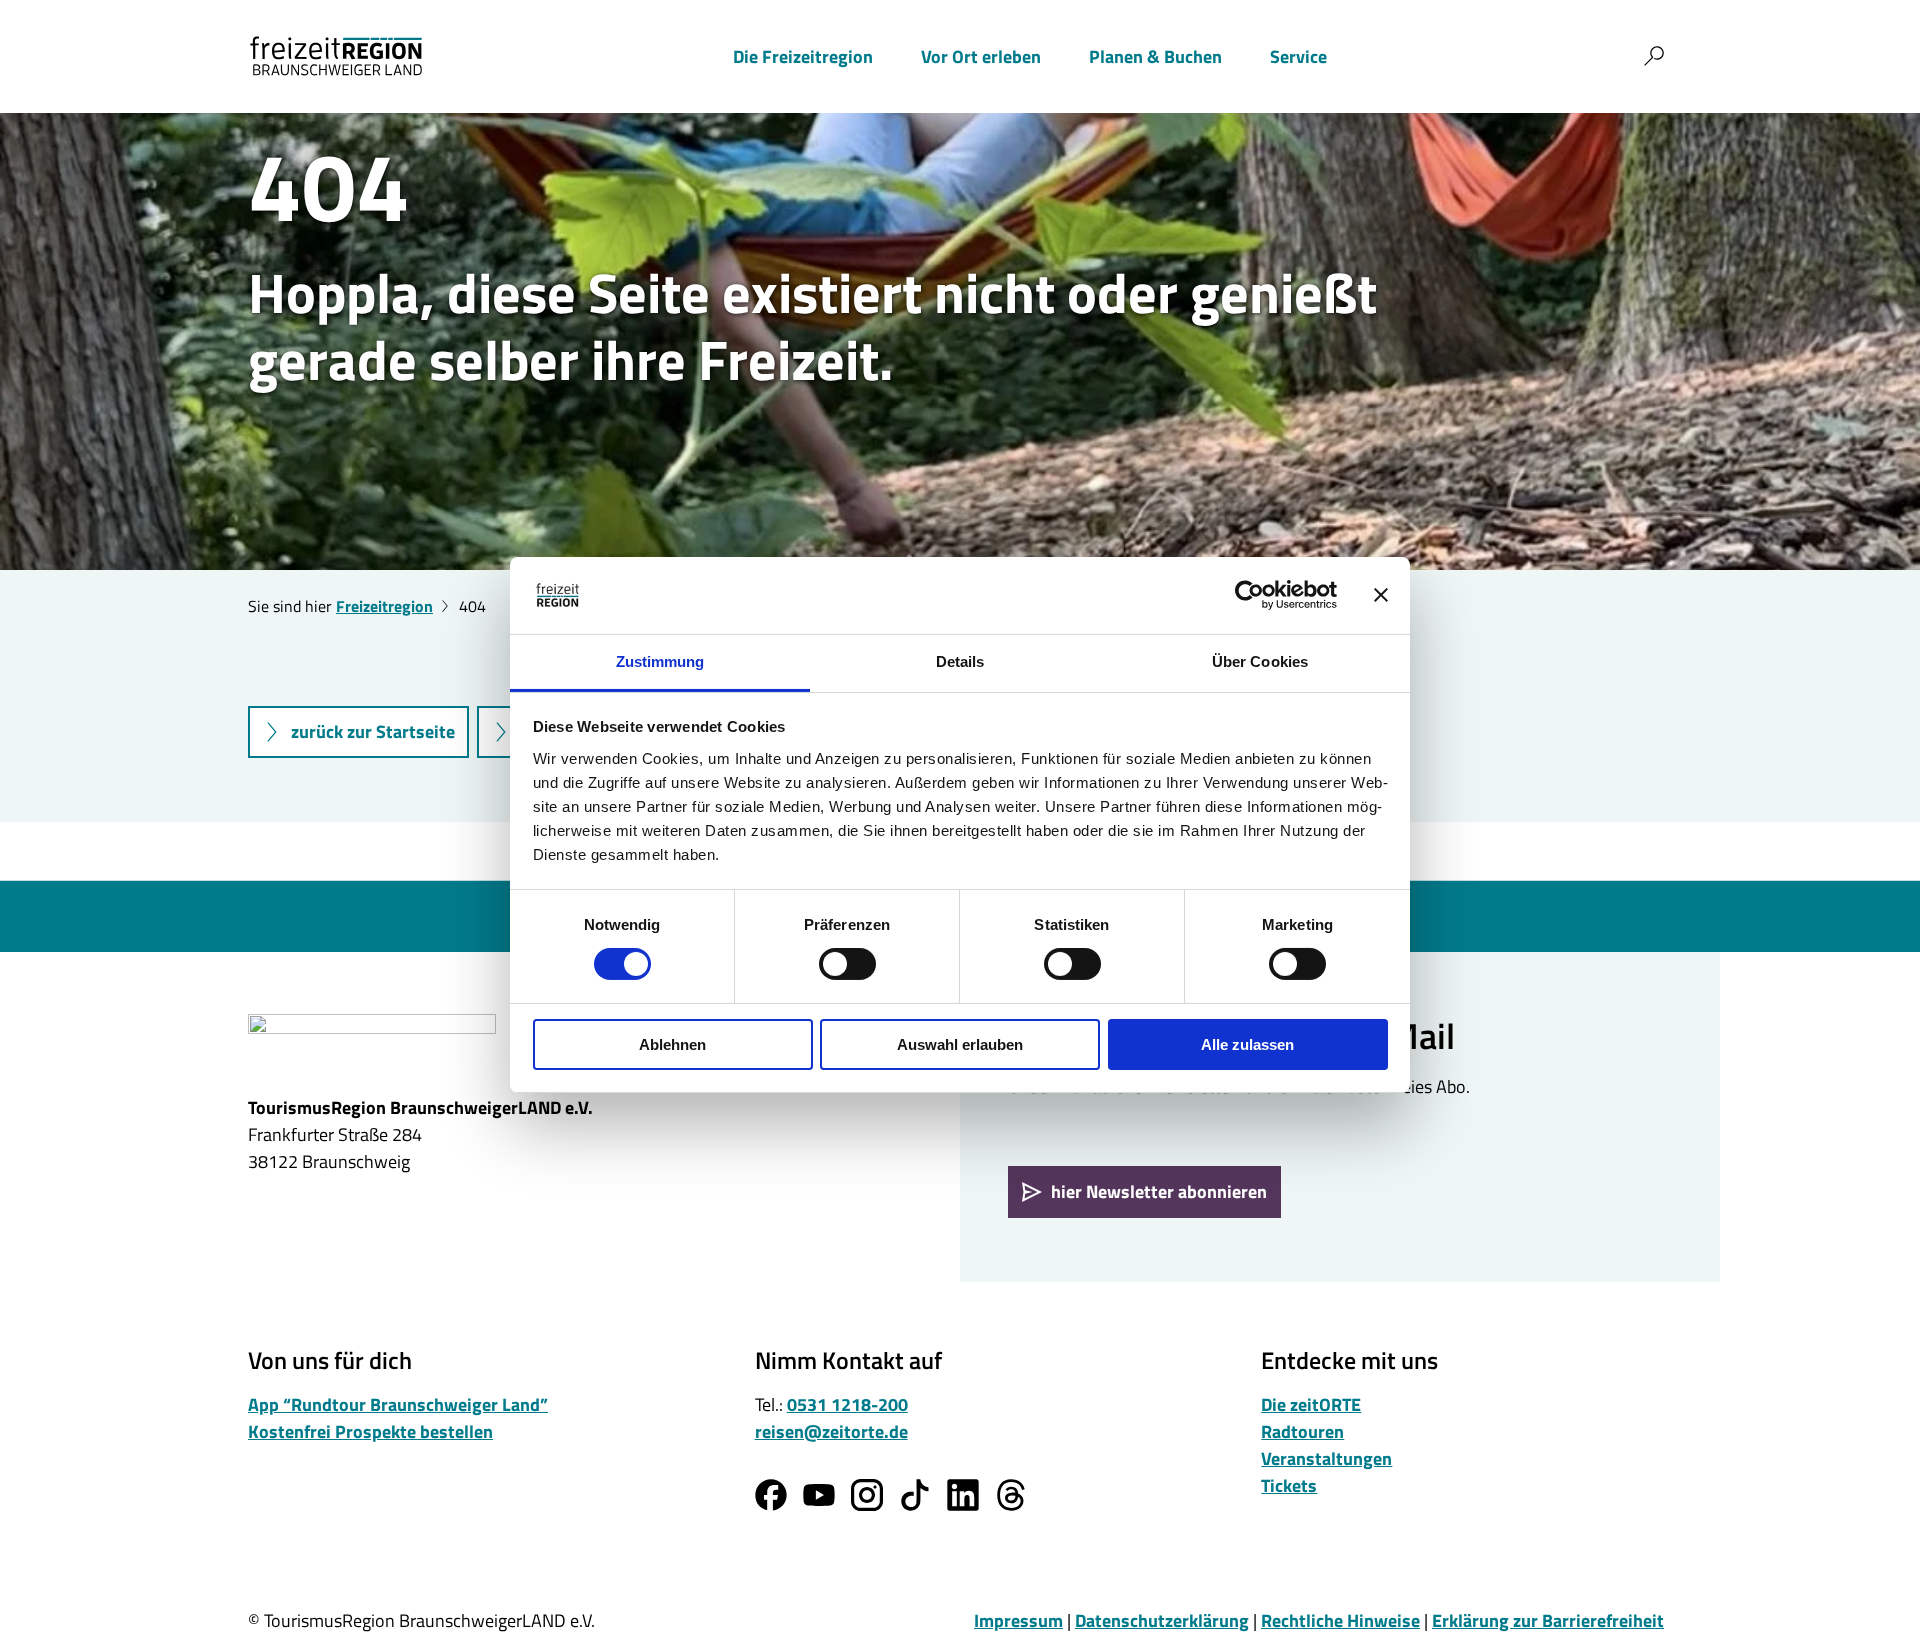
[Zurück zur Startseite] (336, 56)
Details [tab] (960, 661)
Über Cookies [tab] (1260, 661)
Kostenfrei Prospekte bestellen (370, 1431)
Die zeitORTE (1311, 1404)
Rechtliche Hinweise (1340, 1620)
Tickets (1289, 1485)
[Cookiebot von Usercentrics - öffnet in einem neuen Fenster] (1249, 595)
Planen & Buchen (1155, 56)
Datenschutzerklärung (1162, 1620)
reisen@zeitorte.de (831, 1431)
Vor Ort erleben (981, 56)
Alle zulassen (1247, 1044)
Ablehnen (672, 1044)
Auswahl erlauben (960, 1044)
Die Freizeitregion (803, 56)
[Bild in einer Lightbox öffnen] (372, 1045)
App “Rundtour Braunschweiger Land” (398, 1404)
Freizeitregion (384, 606)
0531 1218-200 (847, 1404)
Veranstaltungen (1326, 1458)
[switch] (847, 964)
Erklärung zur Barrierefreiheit (1548, 1620)
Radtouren (1302, 1431)
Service (1298, 56)
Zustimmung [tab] (660, 661)
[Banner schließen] (1381, 595)
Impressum (1018, 1620)
